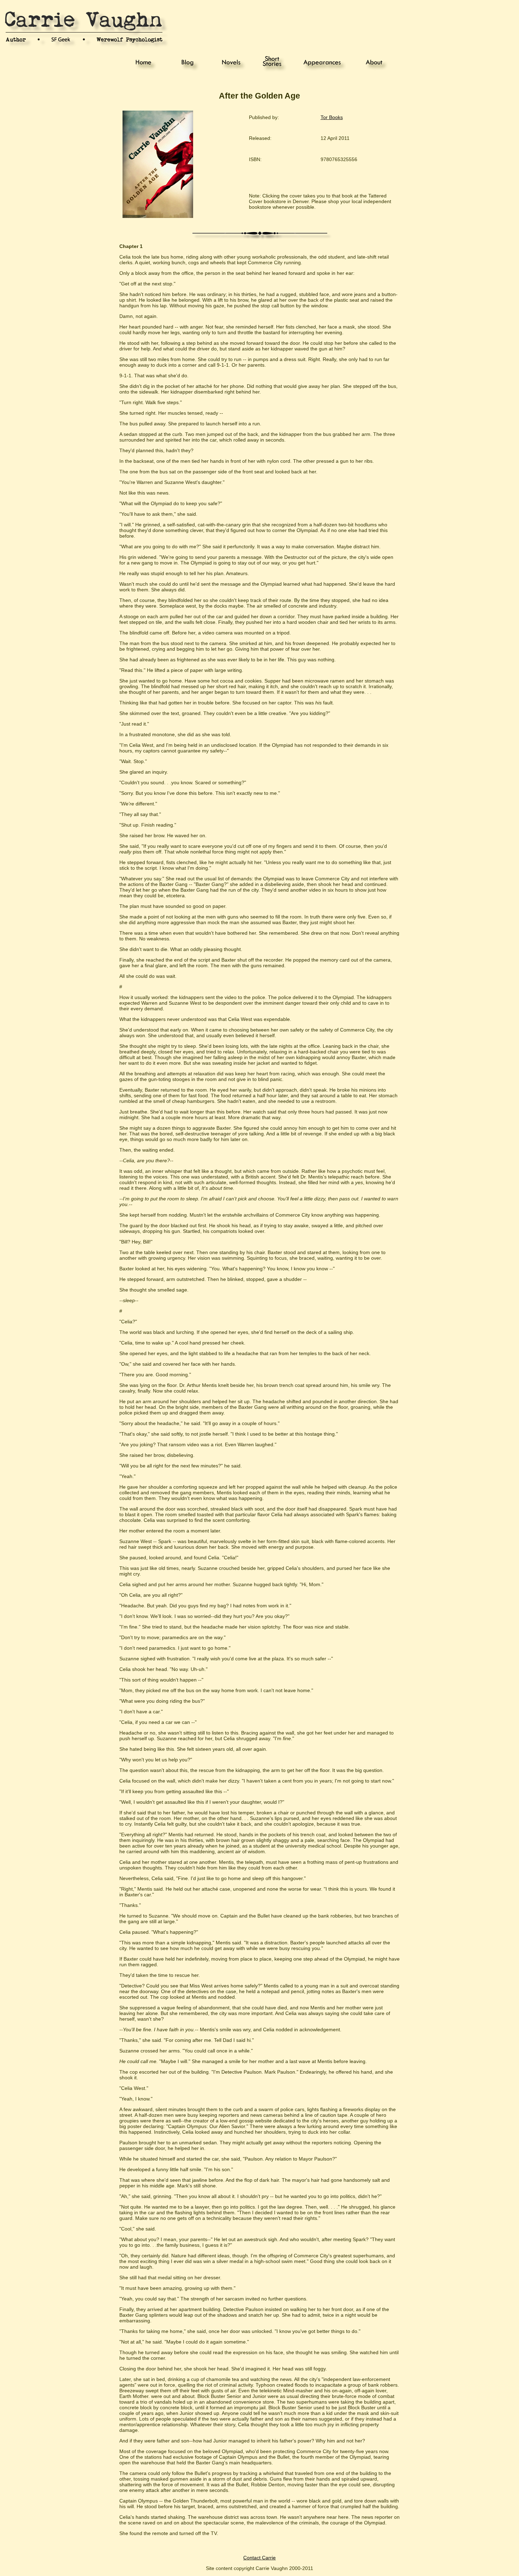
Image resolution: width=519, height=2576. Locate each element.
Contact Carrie (259, 2558)
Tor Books (332, 117)
